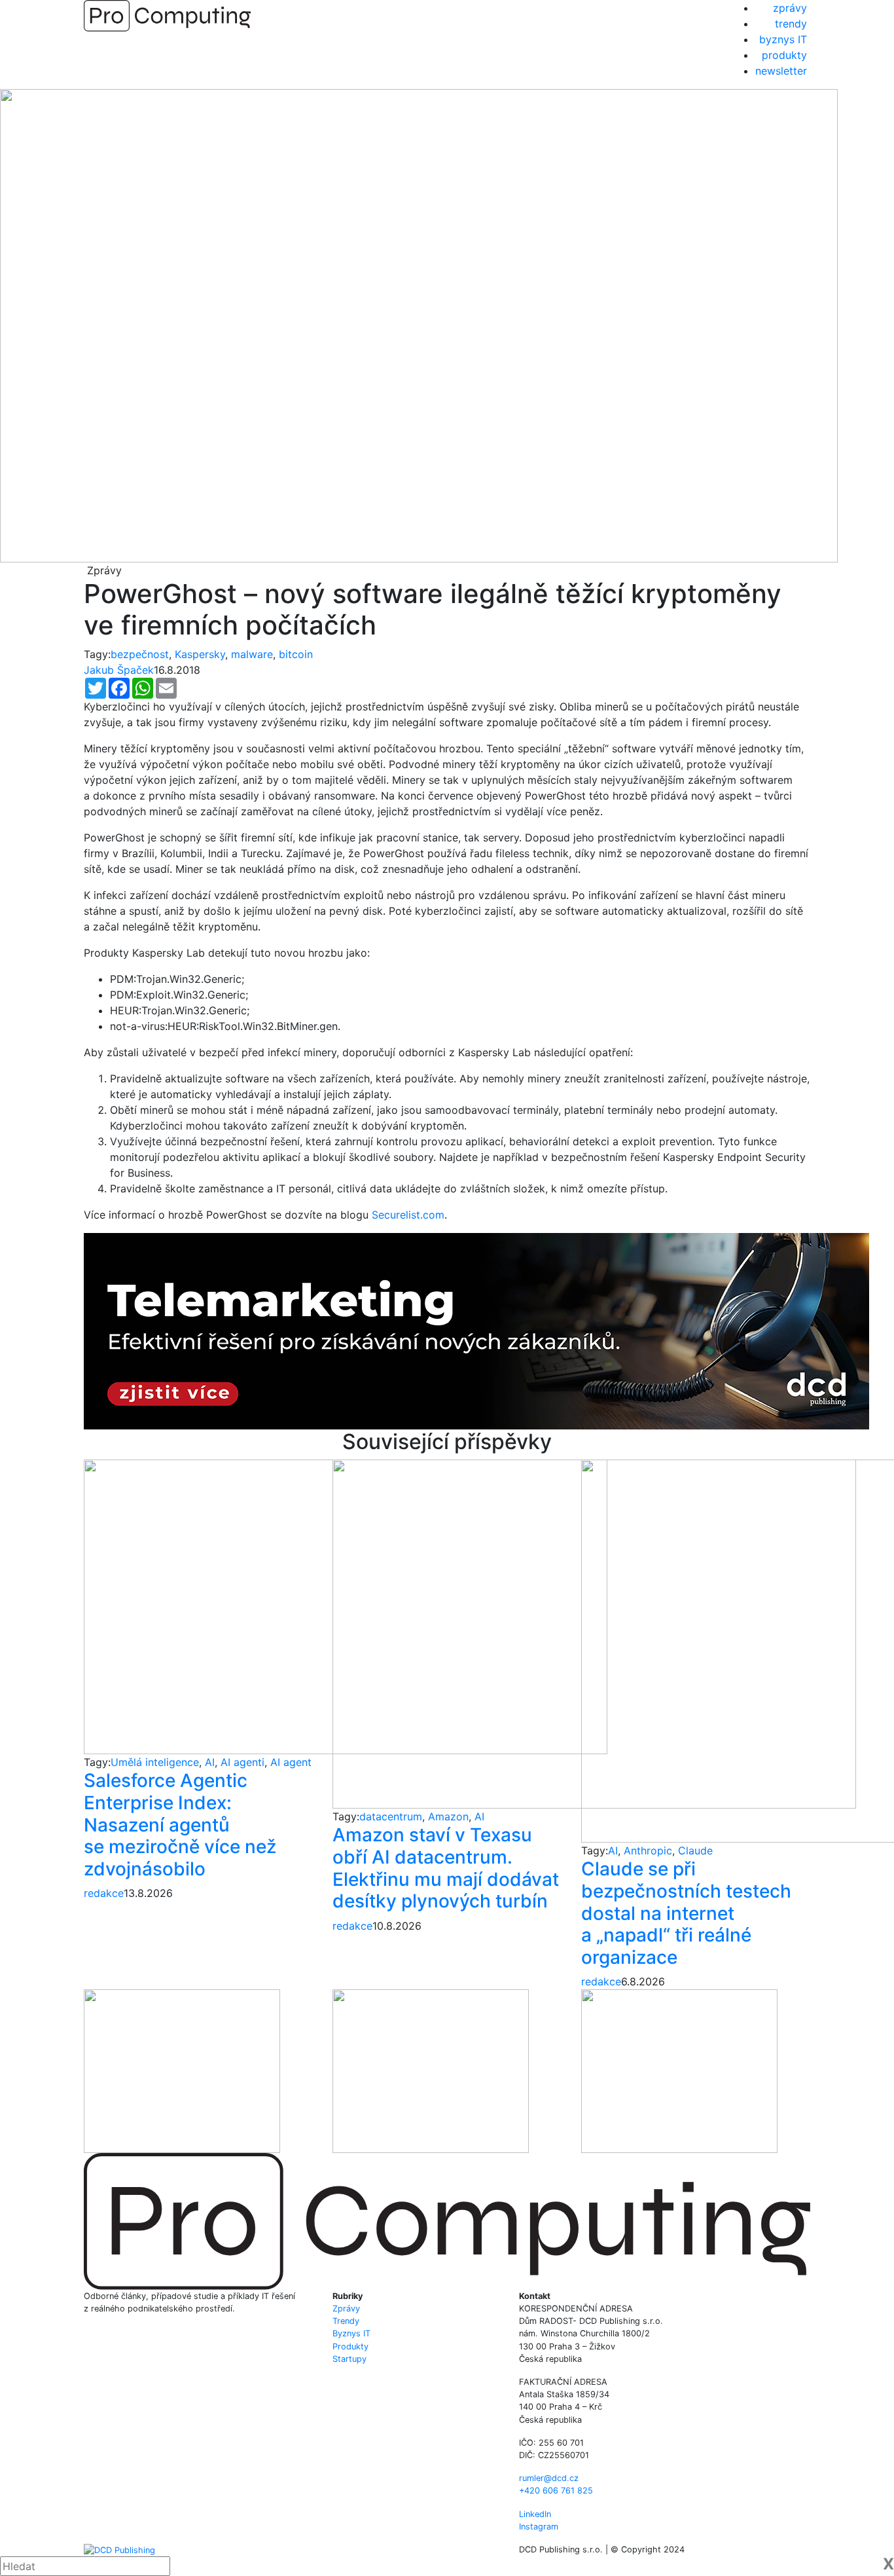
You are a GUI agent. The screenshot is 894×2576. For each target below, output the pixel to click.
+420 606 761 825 (556, 2491)
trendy (791, 24)
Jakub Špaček (119, 670)
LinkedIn (535, 2514)
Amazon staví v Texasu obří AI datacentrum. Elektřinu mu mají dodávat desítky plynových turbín (446, 1868)
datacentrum (391, 1816)
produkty (784, 55)
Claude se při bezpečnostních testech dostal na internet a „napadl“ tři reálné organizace (686, 1913)
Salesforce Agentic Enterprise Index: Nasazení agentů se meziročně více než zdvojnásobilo (180, 1824)
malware (252, 654)
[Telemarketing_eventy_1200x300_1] (476, 1330)
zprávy (790, 8)
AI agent (291, 1762)
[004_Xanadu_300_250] (182, 2070)
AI (210, 1762)
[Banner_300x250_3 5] (679, 2070)
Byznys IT (351, 2333)
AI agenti (242, 1762)
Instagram (539, 2527)
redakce (104, 1893)
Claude (695, 1850)
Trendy (346, 2321)
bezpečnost (140, 654)
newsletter (781, 71)
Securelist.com (408, 1215)
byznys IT (783, 39)
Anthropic (648, 1850)
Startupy (349, 2359)
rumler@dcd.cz (549, 2478)
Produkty (350, 2346)
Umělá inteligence (155, 1762)
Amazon (448, 1816)
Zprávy (346, 2309)
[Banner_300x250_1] (431, 2070)
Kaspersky (200, 654)
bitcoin (296, 654)
